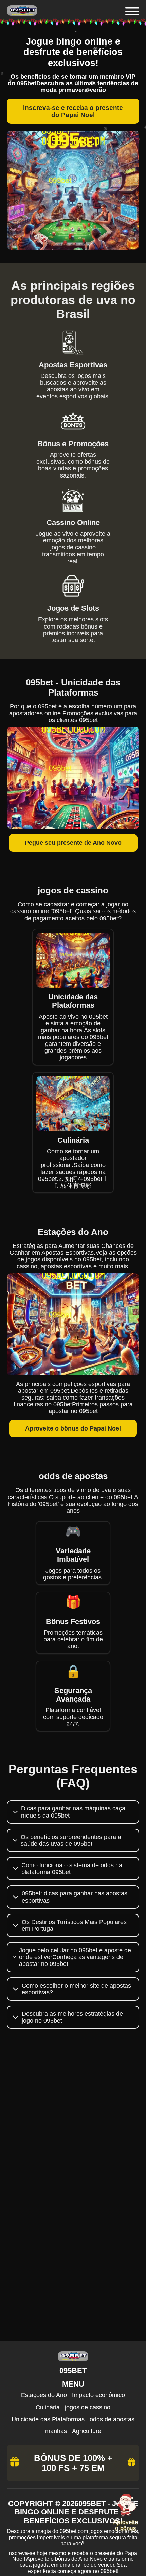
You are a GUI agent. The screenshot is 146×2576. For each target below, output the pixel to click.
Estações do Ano (44, 2395)
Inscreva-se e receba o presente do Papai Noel (73, 111)
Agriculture (87, 2431)
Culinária (48, 2407)
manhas (56, 2431)
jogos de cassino (88, 2407)
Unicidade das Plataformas (48, 2419)
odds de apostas (112, 2419)
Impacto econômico (98, 2395)
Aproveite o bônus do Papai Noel (73, 1428)
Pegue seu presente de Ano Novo (73, 843)
